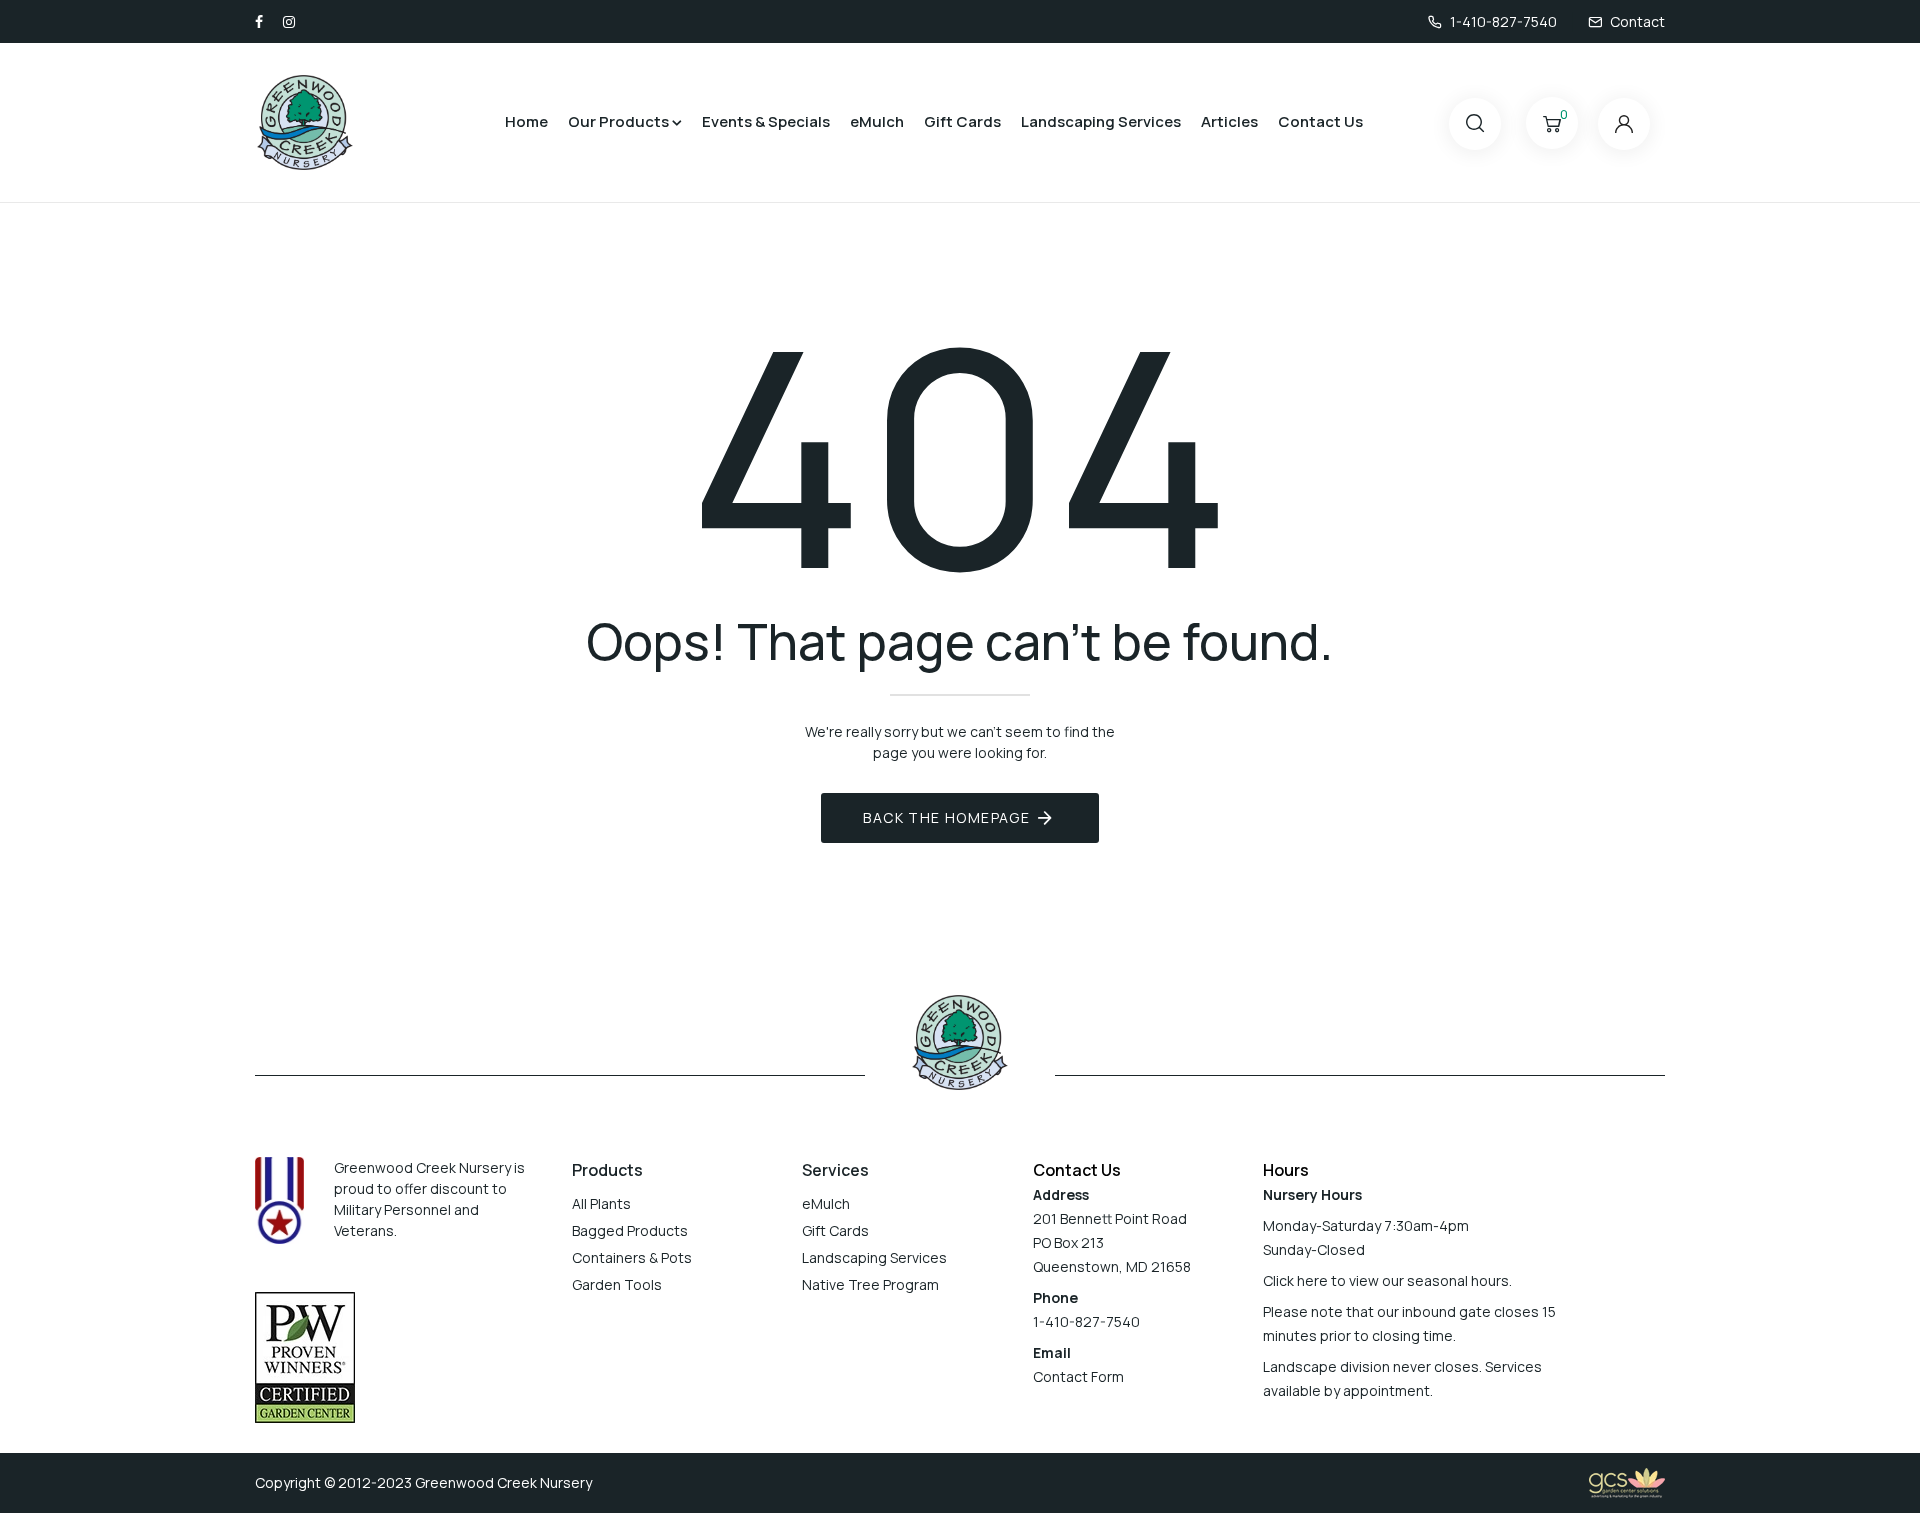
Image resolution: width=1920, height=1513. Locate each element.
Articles (1229, 121)
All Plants (601, 1203)
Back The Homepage (946, 817)
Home (526, 121)
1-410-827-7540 (1503, 21)
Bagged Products (630, 1230)
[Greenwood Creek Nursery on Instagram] (289, 21)
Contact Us (1320, 121)
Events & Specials (766, 121)
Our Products (618, 121)
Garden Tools (617, 1284)
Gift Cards (962, 121)
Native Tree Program (870, 1284)
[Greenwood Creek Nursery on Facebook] (259, 21)
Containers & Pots (632, 1257)
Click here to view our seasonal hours (1386, 1280)
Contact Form (1078, 1376)
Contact (1637, 21)
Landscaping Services (1101, 121)
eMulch (877, 121)
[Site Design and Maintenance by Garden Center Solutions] (1627, 1481)
